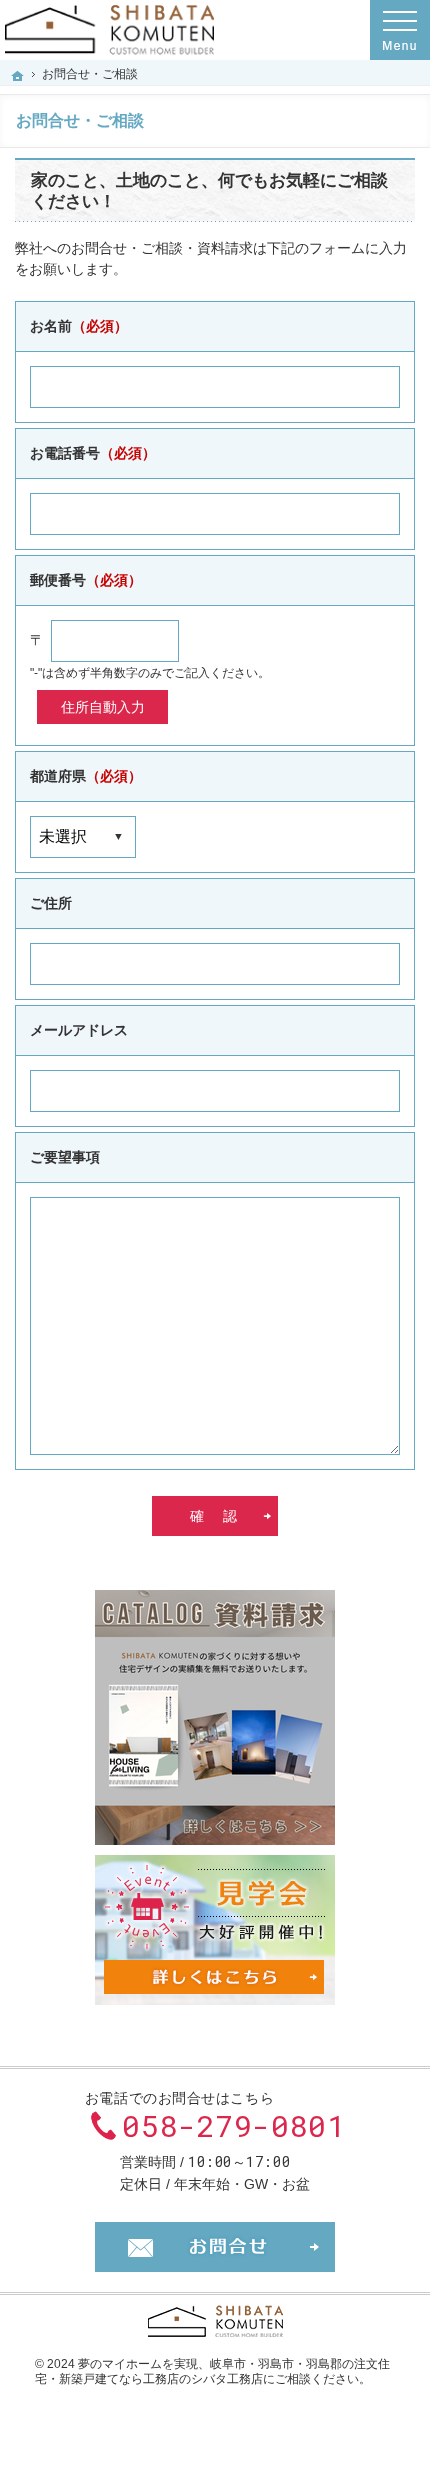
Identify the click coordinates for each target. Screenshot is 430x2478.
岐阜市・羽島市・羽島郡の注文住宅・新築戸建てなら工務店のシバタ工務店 (212, 2372)
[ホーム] (18, 76)
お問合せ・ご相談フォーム (215, 2247)
